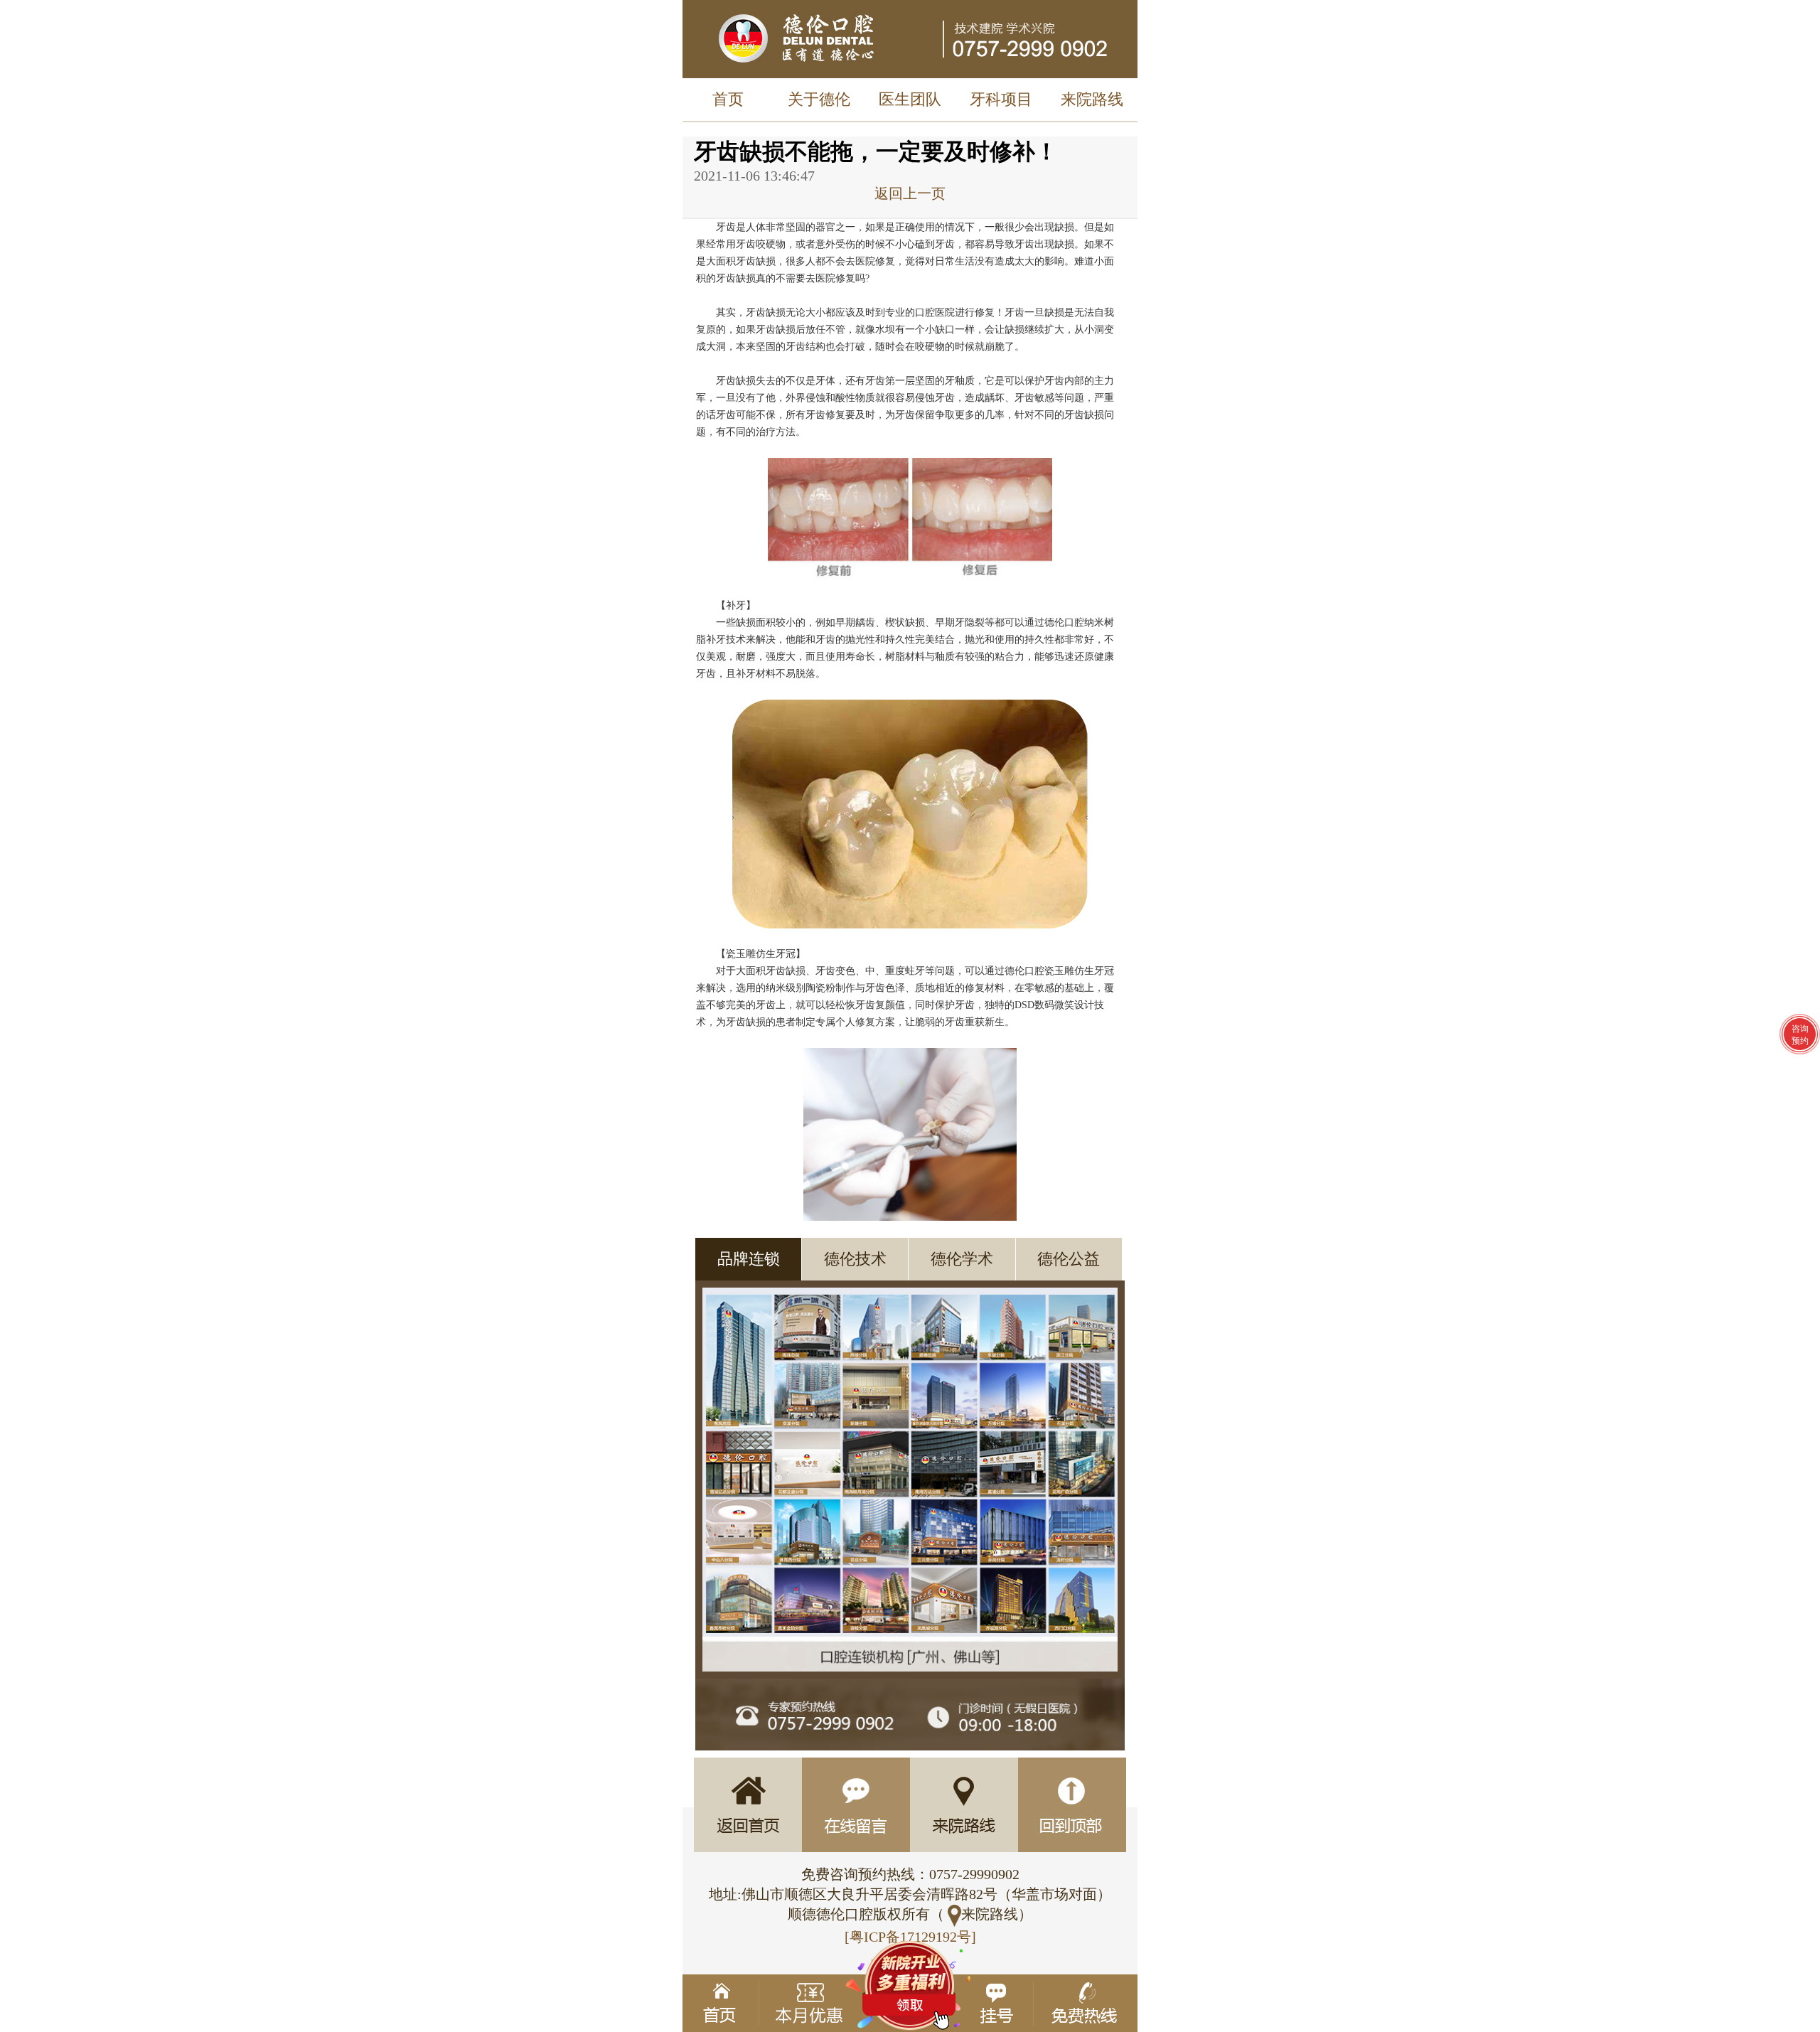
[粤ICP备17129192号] (910, 1937)
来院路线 (1092, 99)
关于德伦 (819, 99)
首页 (728, 99)
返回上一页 (910, 193)
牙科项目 (1001, 99)
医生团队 (910, 99)
